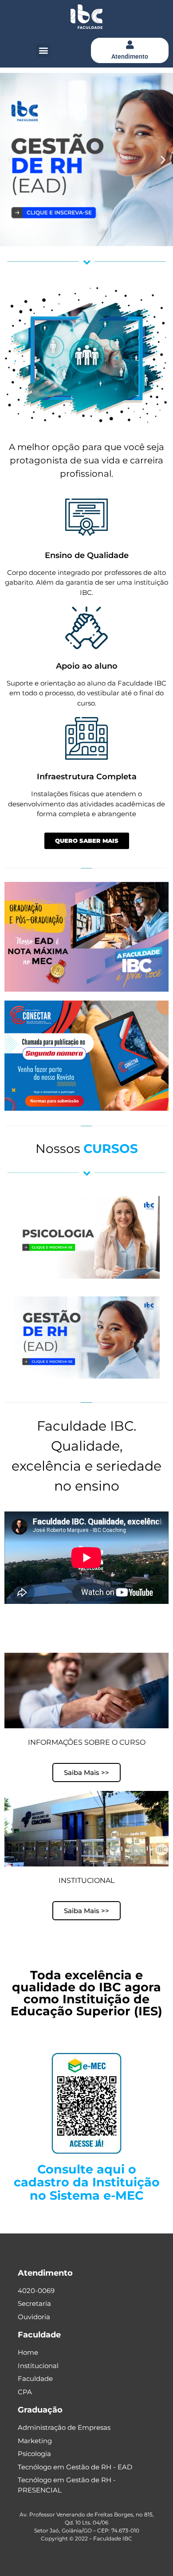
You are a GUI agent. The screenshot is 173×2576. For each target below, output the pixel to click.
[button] (43, 50)
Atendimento (130, 56)
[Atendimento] (130, 45)
